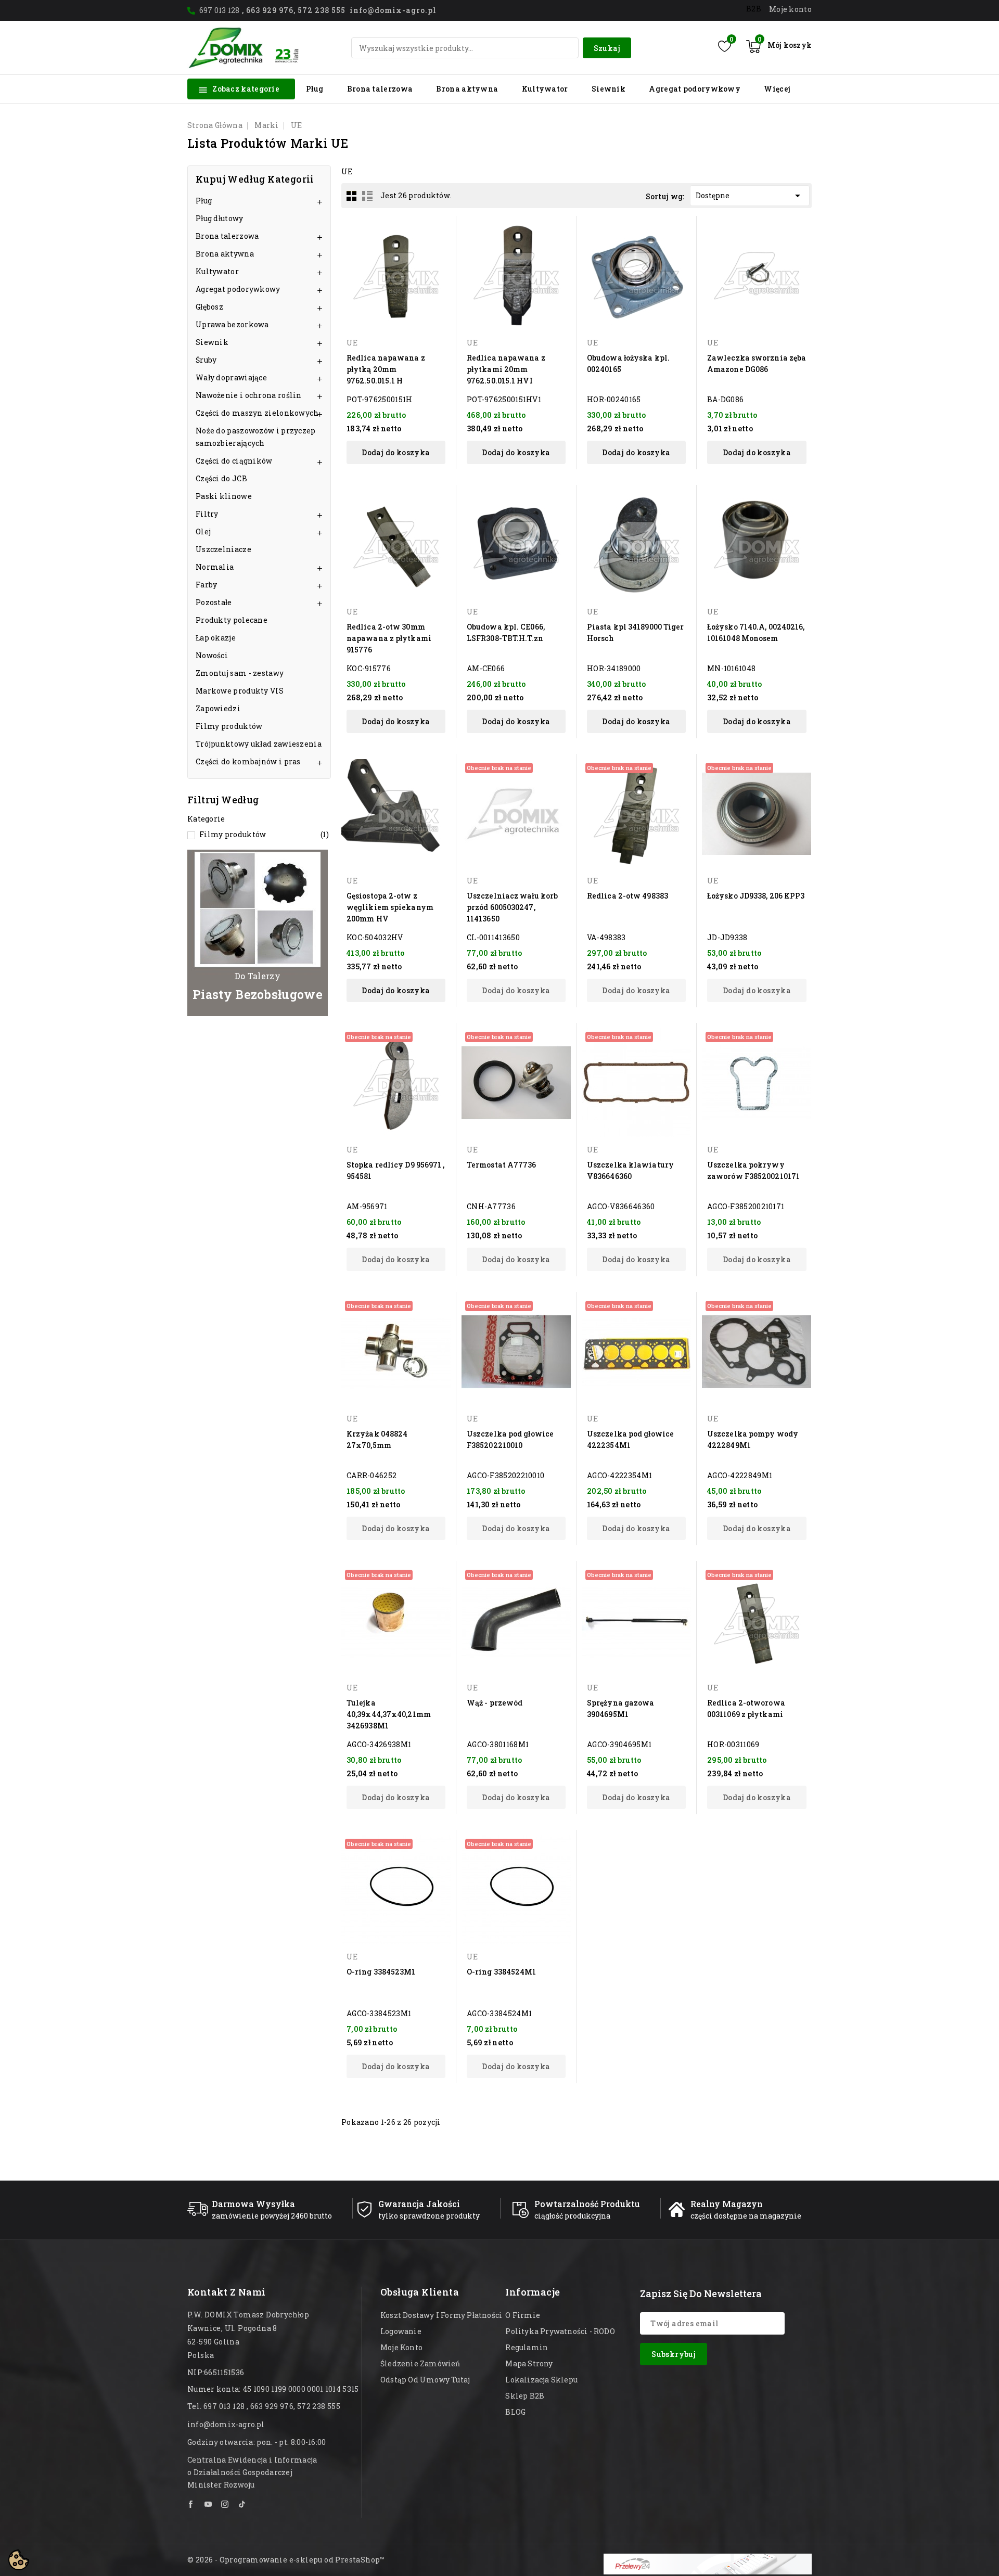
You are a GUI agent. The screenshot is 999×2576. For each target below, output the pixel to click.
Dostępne (750, 196)
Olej (203, 531)
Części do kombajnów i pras (248, 761)
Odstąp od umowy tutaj (425, 2380)
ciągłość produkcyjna (572, 2216)
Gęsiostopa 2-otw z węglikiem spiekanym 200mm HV (390, 907)
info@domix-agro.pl (226, 2424)
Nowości (212, 655)
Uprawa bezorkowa (232, 324)
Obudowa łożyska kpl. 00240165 (628, 363)
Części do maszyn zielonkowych (257, 413)
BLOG (515, 2412)
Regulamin (527, 2347)
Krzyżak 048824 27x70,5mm (377, 1439)
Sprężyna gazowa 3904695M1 (621, 1708)
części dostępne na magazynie (746, 2216)
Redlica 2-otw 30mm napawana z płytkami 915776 (389, 638)
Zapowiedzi (218, 708)
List (367, 196)
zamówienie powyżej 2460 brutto (272, 2216)
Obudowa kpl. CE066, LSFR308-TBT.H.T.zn (506, 632)
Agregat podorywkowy (695, 89)
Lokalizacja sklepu (541, 2380)
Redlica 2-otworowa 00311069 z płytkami (746, 1708)
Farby (207, 585)
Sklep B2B (525, 2396)
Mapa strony (529, 2363)
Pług (315, 89)
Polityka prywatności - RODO (560, 2331)
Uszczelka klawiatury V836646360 (630, 1170)
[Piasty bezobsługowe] (258, 933)
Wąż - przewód (495, 1703)
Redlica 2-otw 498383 (627, 896)
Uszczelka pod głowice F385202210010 (510, 1439)
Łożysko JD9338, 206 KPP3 (756, 896)
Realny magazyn (727, 2204)
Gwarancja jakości (419, 2204)
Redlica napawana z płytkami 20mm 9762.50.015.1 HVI (506, 369)
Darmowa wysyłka (253, 2204)
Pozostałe (214, 602)
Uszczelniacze (223, 549)
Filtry (207, 514)
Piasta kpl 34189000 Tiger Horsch (636, 632)
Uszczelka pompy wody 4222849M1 (753, 1439)
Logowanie (401, 2331)
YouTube (208, 2504)
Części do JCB (221, 478)
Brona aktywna (467, 89)
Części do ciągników (234, 461)
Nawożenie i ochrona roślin (249, 395)
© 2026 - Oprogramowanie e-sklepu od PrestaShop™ (286, 2560)
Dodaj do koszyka (396, 452)
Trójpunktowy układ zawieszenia (259, 744)
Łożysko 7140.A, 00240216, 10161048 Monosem (756, 632)
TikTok (242, 2504)
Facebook (191, 2504)
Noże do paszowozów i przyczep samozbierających (256, 437)
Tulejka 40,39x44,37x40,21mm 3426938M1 (389, 1714)
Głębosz (209, 307)
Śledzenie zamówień (420, 2363)
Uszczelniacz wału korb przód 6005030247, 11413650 (512, 907)
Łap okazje (216, 638)
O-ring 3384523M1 (381, 1972)
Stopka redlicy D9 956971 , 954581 (396, 1170)
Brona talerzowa (380, 89)
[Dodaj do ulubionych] (441, 248)
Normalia (215, 567)
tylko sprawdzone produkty (429, 2216)
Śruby (206, 360)
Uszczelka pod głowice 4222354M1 (630, 1439)
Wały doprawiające (231, 377)
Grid (352, 196)
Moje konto (401, 2347)
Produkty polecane (232, 620)
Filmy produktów (229, 726)
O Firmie (523, 2315)
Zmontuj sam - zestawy (240, 673)
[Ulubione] (725, 46)
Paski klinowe (224, 496)
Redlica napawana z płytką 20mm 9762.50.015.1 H (386, 369)
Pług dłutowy (220, 218)
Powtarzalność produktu (587, 2204)
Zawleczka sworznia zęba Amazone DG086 (757, 363)
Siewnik (609, 89)
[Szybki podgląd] (441, 230)
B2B (754, 9)
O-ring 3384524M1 (502, 1972)
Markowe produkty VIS (240, 691)
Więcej (777, 89)
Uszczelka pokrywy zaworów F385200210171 (753, 1170)
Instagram (225, 2504)
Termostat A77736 (502, 1165)
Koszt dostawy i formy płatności (441, 2315)
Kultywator (545, 89)
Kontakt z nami (227, 2292)
